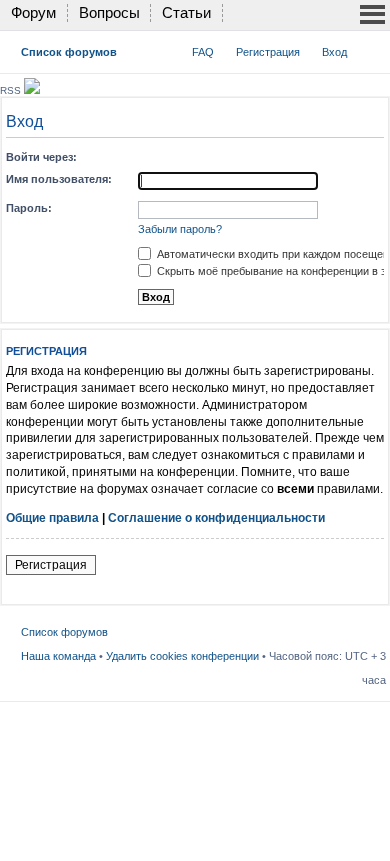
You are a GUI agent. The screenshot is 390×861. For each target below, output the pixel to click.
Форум (33, 12)
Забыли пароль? (180, 229)
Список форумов (69, 52)
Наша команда (58, 656)
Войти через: (41, 157)
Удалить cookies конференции (182, 656)
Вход (334, 52)
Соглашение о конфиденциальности (216, 518)
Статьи (186, 12)
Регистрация (268, 52)
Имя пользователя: (59, 179)
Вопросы (109, 12)
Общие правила (52, 518)
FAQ (203, 52)
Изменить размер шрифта (371, 48)
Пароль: (29, 208)
